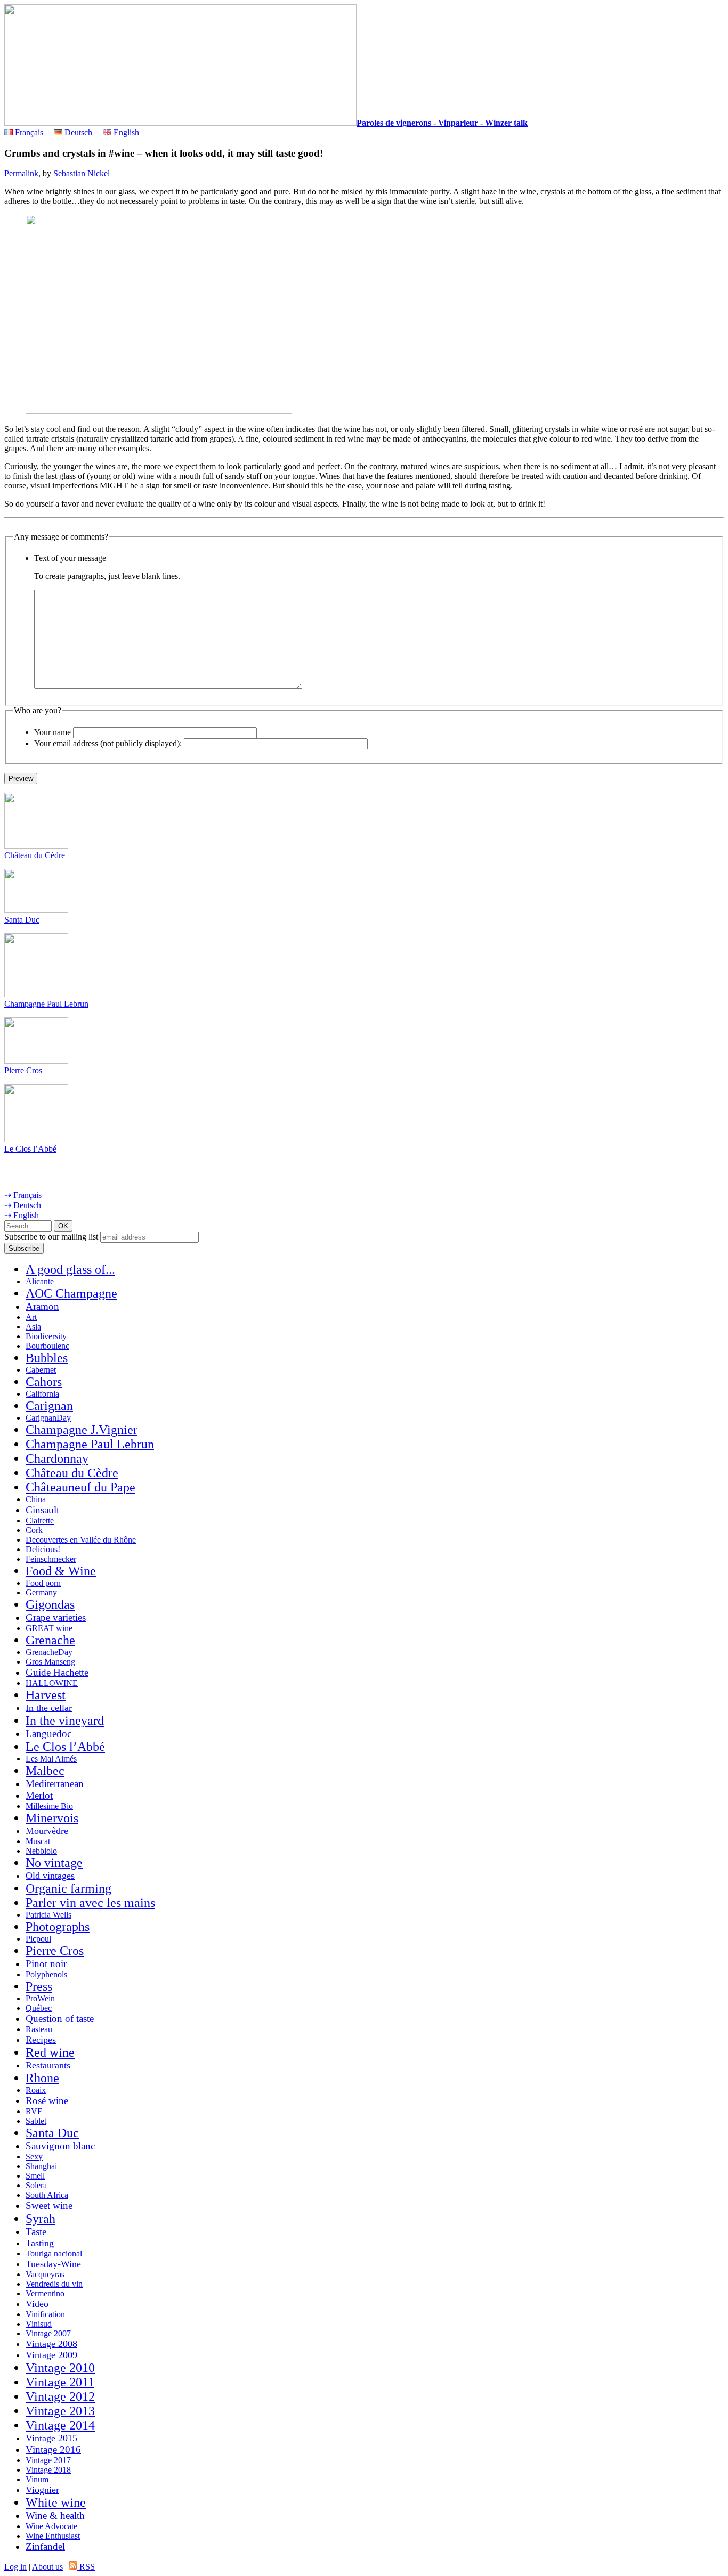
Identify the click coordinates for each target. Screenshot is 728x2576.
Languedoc (48, 1734)
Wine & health (55, 2516)
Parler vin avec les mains (90, 1903)
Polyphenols (46, 1974)
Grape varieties (56, 1617)
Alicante (40, 1281)
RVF (34, 2111)
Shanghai (41, 2166)
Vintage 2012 (60, 2396)
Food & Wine (61, 1571)
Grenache (50, 1640)
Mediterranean (55, 1784)
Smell (35, 2176)
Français (28, 132)
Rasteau (39, 2029)
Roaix (36, 2090)
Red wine (50, 2052)
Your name (52, 732)
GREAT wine (49, 1628)
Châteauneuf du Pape (80, 1487)
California (42, 1394)
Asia (33, 1327)
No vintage (54, 1863)
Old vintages (50, 1876)
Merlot (39, 1795)
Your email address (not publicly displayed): (108, 743)
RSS (86, 2567)
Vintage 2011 (60, 2382)
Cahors (44, 1382)
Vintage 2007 (48, 2333)
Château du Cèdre (35, 855)
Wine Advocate (51, 2526)
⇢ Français (23, 1195)
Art (31, 1317)
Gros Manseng (50, 1662)
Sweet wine (49, 2206)
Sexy (34, 2157)
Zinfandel (45, 2546)
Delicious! (43, 1549)
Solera (36, 2185)
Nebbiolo (41, 1851)
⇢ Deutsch (23, 1205)
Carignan (49, 1406)
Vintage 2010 (60, 2368)
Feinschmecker (51, 1559)
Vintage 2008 (51, 2344)
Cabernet (41, 1370)
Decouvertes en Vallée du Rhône (81, 1540)
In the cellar (49, 1708)
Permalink (21, 173)
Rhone (42, 2078)
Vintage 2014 (60, 2425)
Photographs (58, 1927)
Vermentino (45, 2293)
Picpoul (38, 1939)
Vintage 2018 (48, 2470)
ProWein (40, 1998)
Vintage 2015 (51, 2438)
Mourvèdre (47, 1831)
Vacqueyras (45, 2274)
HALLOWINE (52, 1683)
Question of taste (60, 2019)
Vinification (45, 2314)
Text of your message (70, 558)
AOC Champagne (71, 1293)
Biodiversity (46, 1336)
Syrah (41, 2219)
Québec (39, 2008)
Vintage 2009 (51, 2355)
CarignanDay (48, 1418)
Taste (36, 2232)
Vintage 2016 (53, 2449)
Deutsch (77, 132)
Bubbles (47, 1358)
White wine (56, 2502)
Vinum (37, 2479)
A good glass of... (70, 1269)
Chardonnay (57, 1458)
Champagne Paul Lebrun (46, 1004)
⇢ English (22, 1215)
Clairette (40, 1521)
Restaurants (48, 2065)
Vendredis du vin (54, 2284)
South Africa (47, 2195)
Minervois (52, 1818)
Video (37, 2304)
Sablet (36, 2121)
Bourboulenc (47, 1346)
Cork (34, 1530)
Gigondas (50, 1604)
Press (39, 1986)
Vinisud (39, 2324)
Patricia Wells (48, 1915)
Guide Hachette (57, 1672)
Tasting (40, 2243)
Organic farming (68, 1888)
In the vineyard (65, 1721)
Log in (15, 2567)
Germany (41, 1592)
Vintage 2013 (60, 2411)
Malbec (45, 1771)
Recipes (41, 2040)
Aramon (42, 1306)
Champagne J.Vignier (82, 1430)
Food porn (43, 1583)
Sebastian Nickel (82, 173)
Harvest (46, 1695)
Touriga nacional (54, 2253)
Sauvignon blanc (60, 2146)
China (36, 1499)
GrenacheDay (49, 1652)
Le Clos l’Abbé (30, 1149)
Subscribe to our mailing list (51, 1237)
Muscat (38, 1841)
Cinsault (42, 1510)
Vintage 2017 (48, 2460)
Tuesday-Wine (53, 2264)
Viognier (42, 2490)
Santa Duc (22, 920)
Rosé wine (47, 2101)
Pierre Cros (23, 1070)
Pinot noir (46, 1964)
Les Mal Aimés (51, 1759)
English (125, 132)
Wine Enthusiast (53, 2536)
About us (47, 2567)
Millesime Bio (49, 1806)
